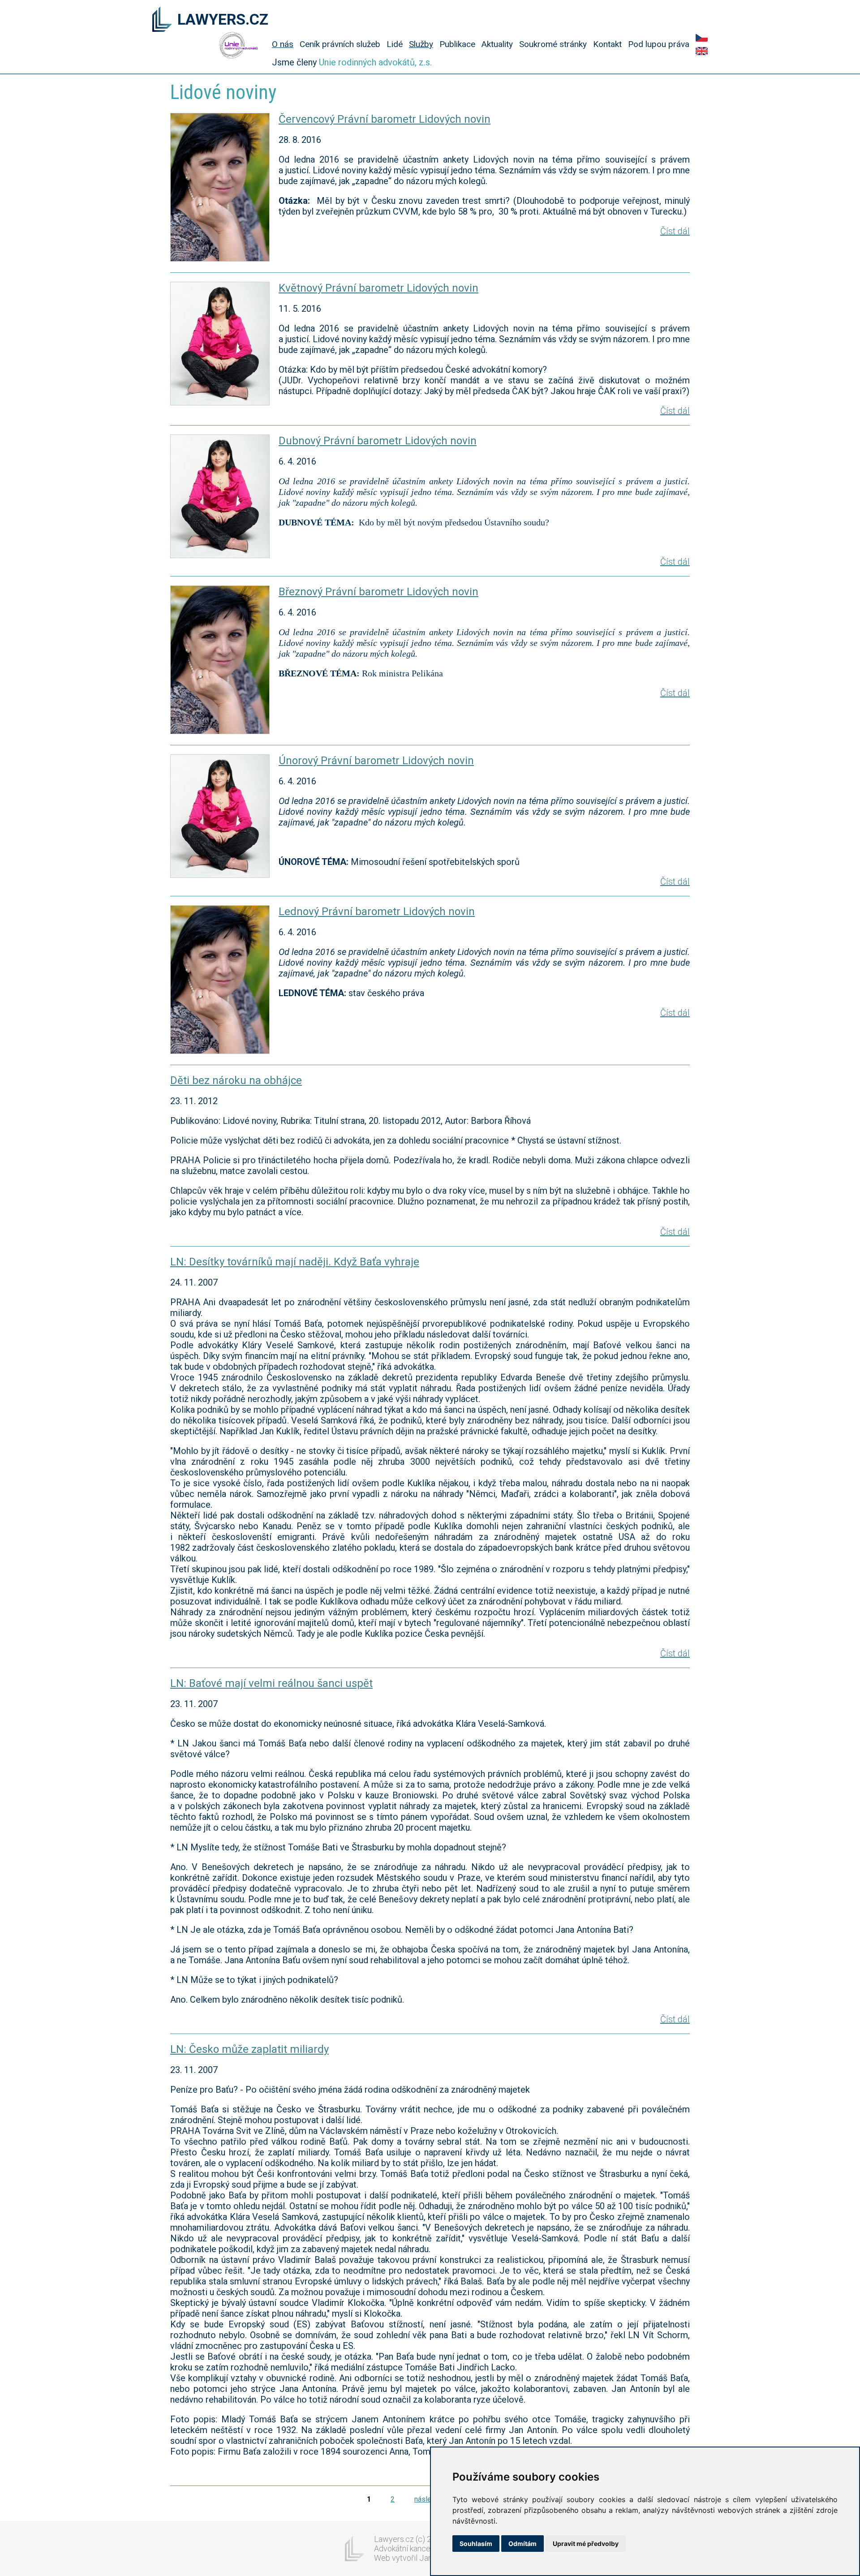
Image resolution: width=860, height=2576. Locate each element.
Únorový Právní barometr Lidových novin (376, 761)
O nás (283, 44)
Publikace (457, 44)
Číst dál (675, 231)
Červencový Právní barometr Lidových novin (385, 119)
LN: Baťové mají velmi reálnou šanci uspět (271, 1683)
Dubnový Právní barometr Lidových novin (378, 441)
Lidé (395, 44)
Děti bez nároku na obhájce (236, 1080)
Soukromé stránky (553, 44)
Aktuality (497, 44)
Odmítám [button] (522, 2544)
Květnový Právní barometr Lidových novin (378, 288)
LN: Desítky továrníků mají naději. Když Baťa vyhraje (295, 1262)
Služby (421, 44)
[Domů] (162, 20)
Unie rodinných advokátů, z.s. (375, 62)
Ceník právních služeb (340, 44)
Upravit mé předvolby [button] (586, 2544)
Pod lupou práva (659, 44)
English (702, 51)
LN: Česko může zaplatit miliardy (249, 2049)
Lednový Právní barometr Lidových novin (377, 912)
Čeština (702, 38)
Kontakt (607, 44)
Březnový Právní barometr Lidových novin (378, 592)
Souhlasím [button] (476, 2544)
